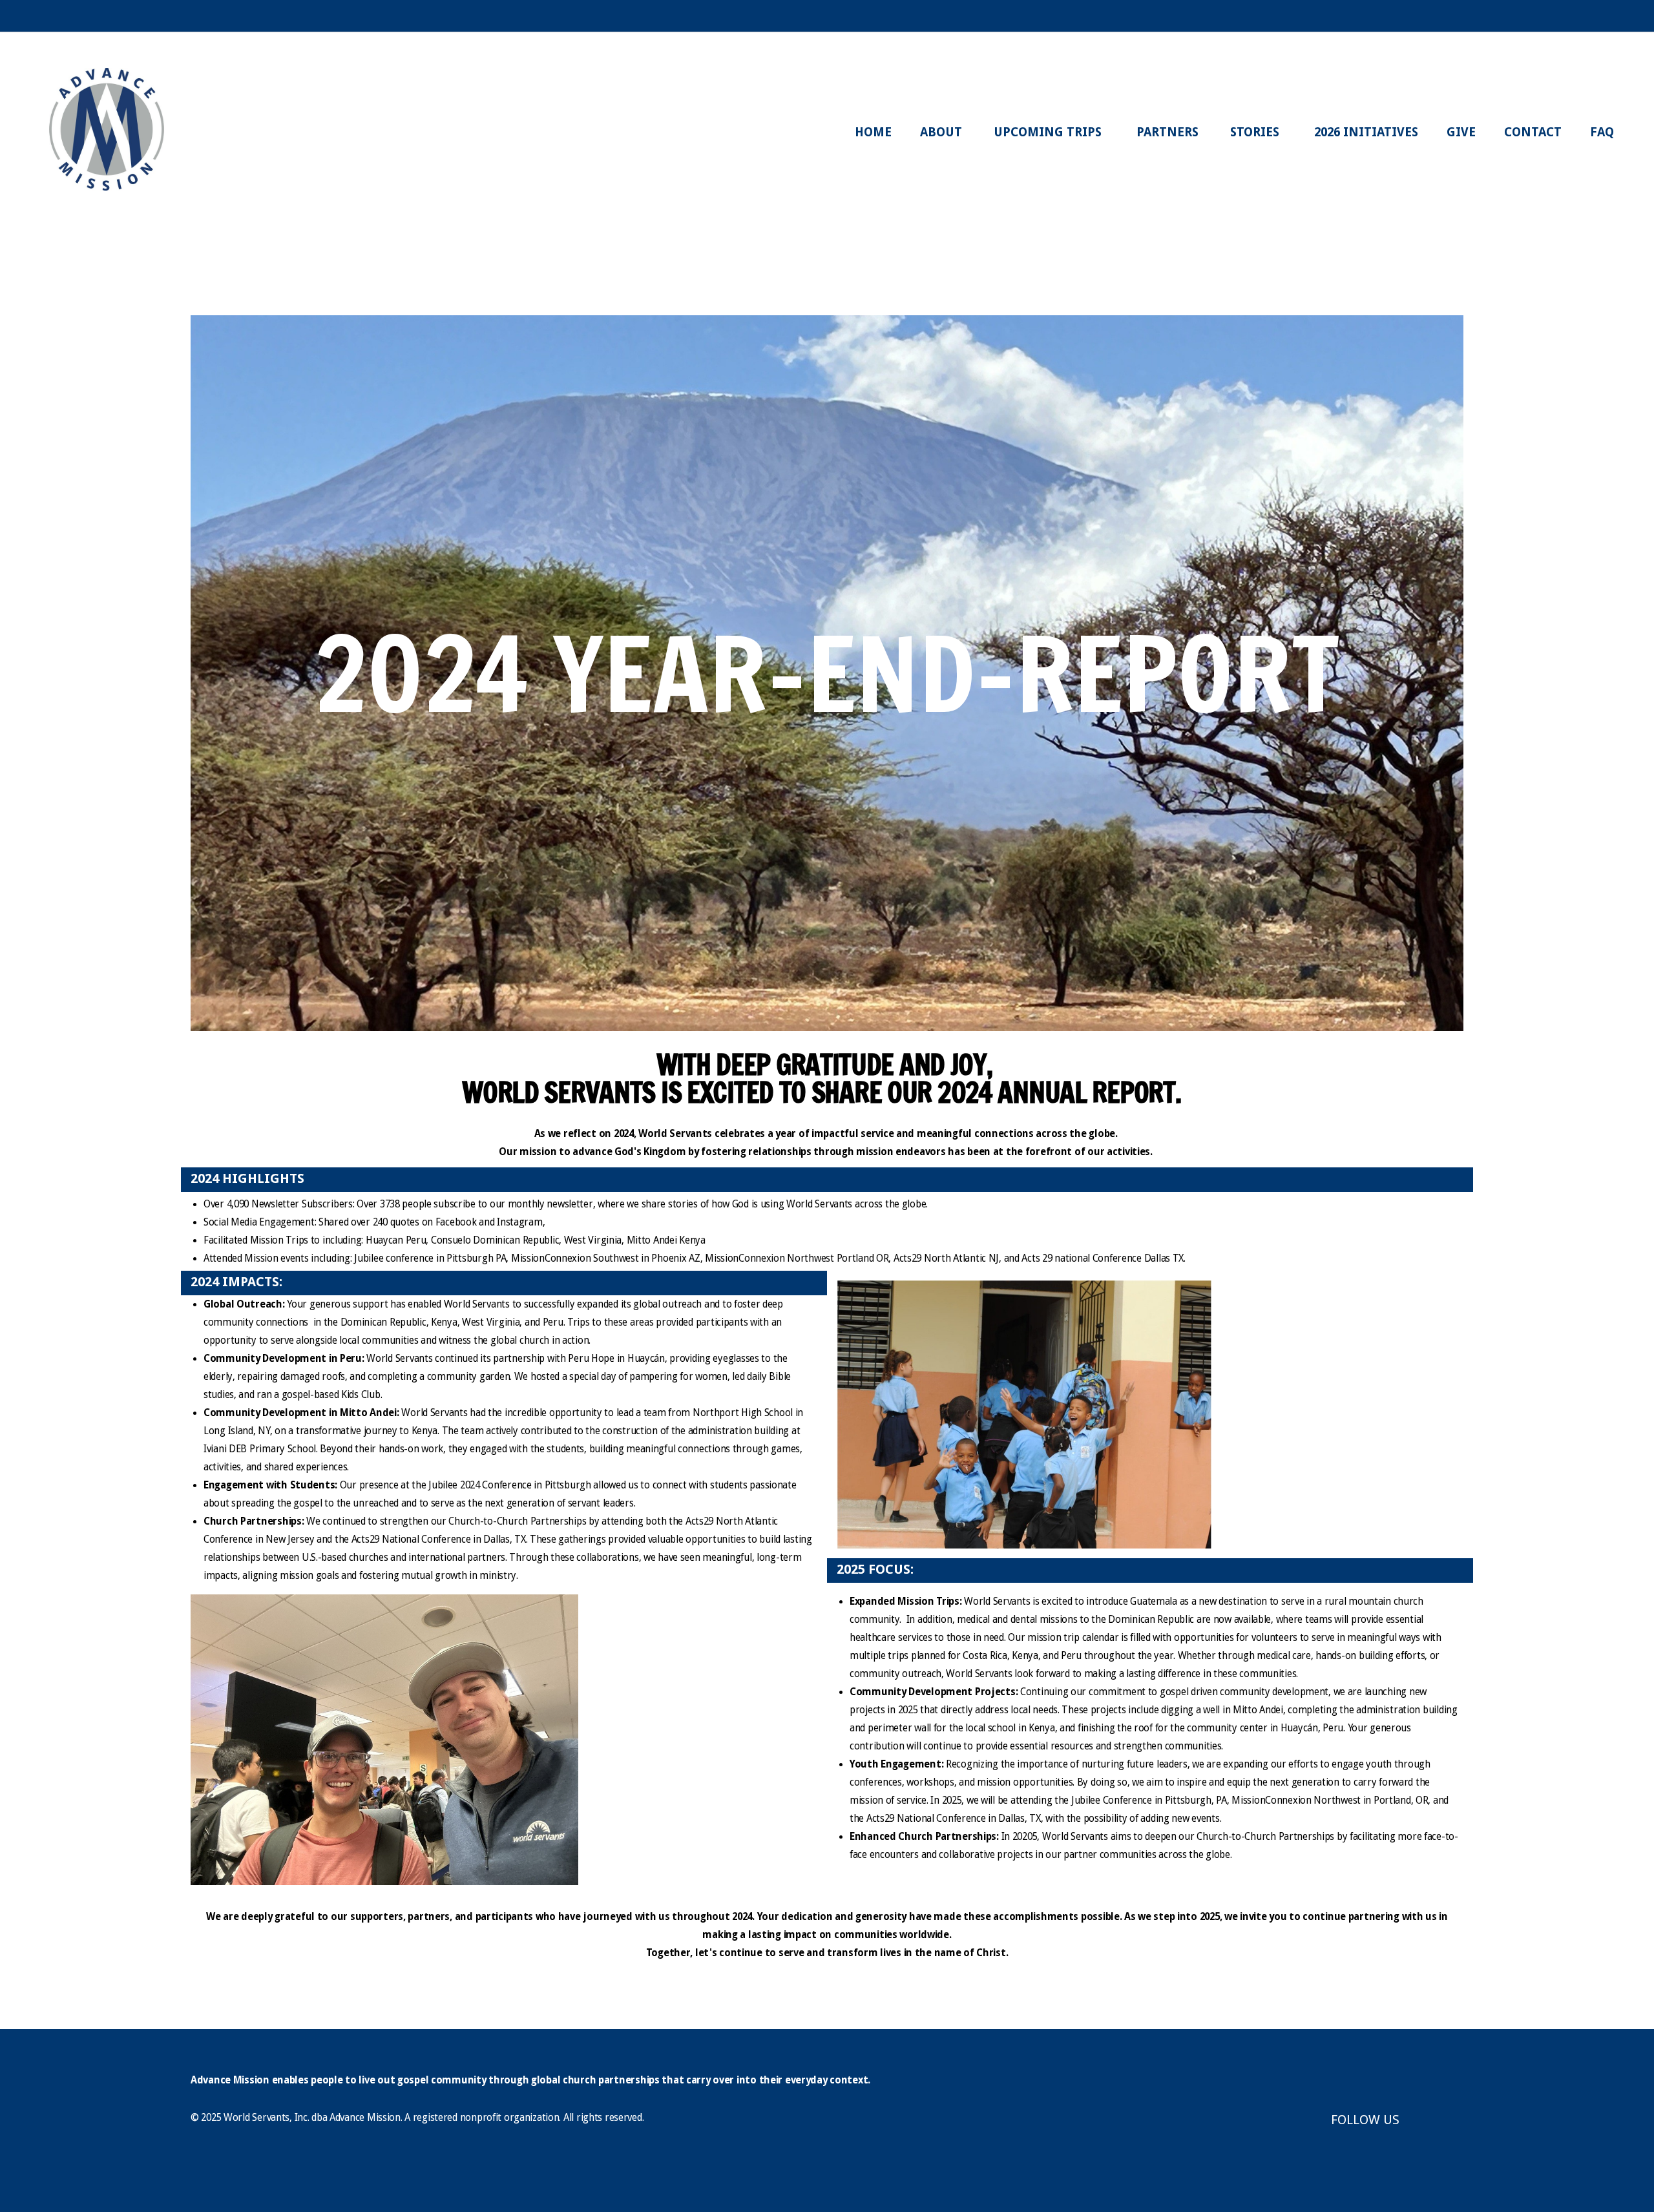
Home (873, 132)
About (943, 132)
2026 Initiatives (1366, 132)
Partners (1169, 132)
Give (1461, 132)
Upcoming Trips (1051, 132)
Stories (1258, 132)
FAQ (1602, 132)
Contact (1533, 132)
